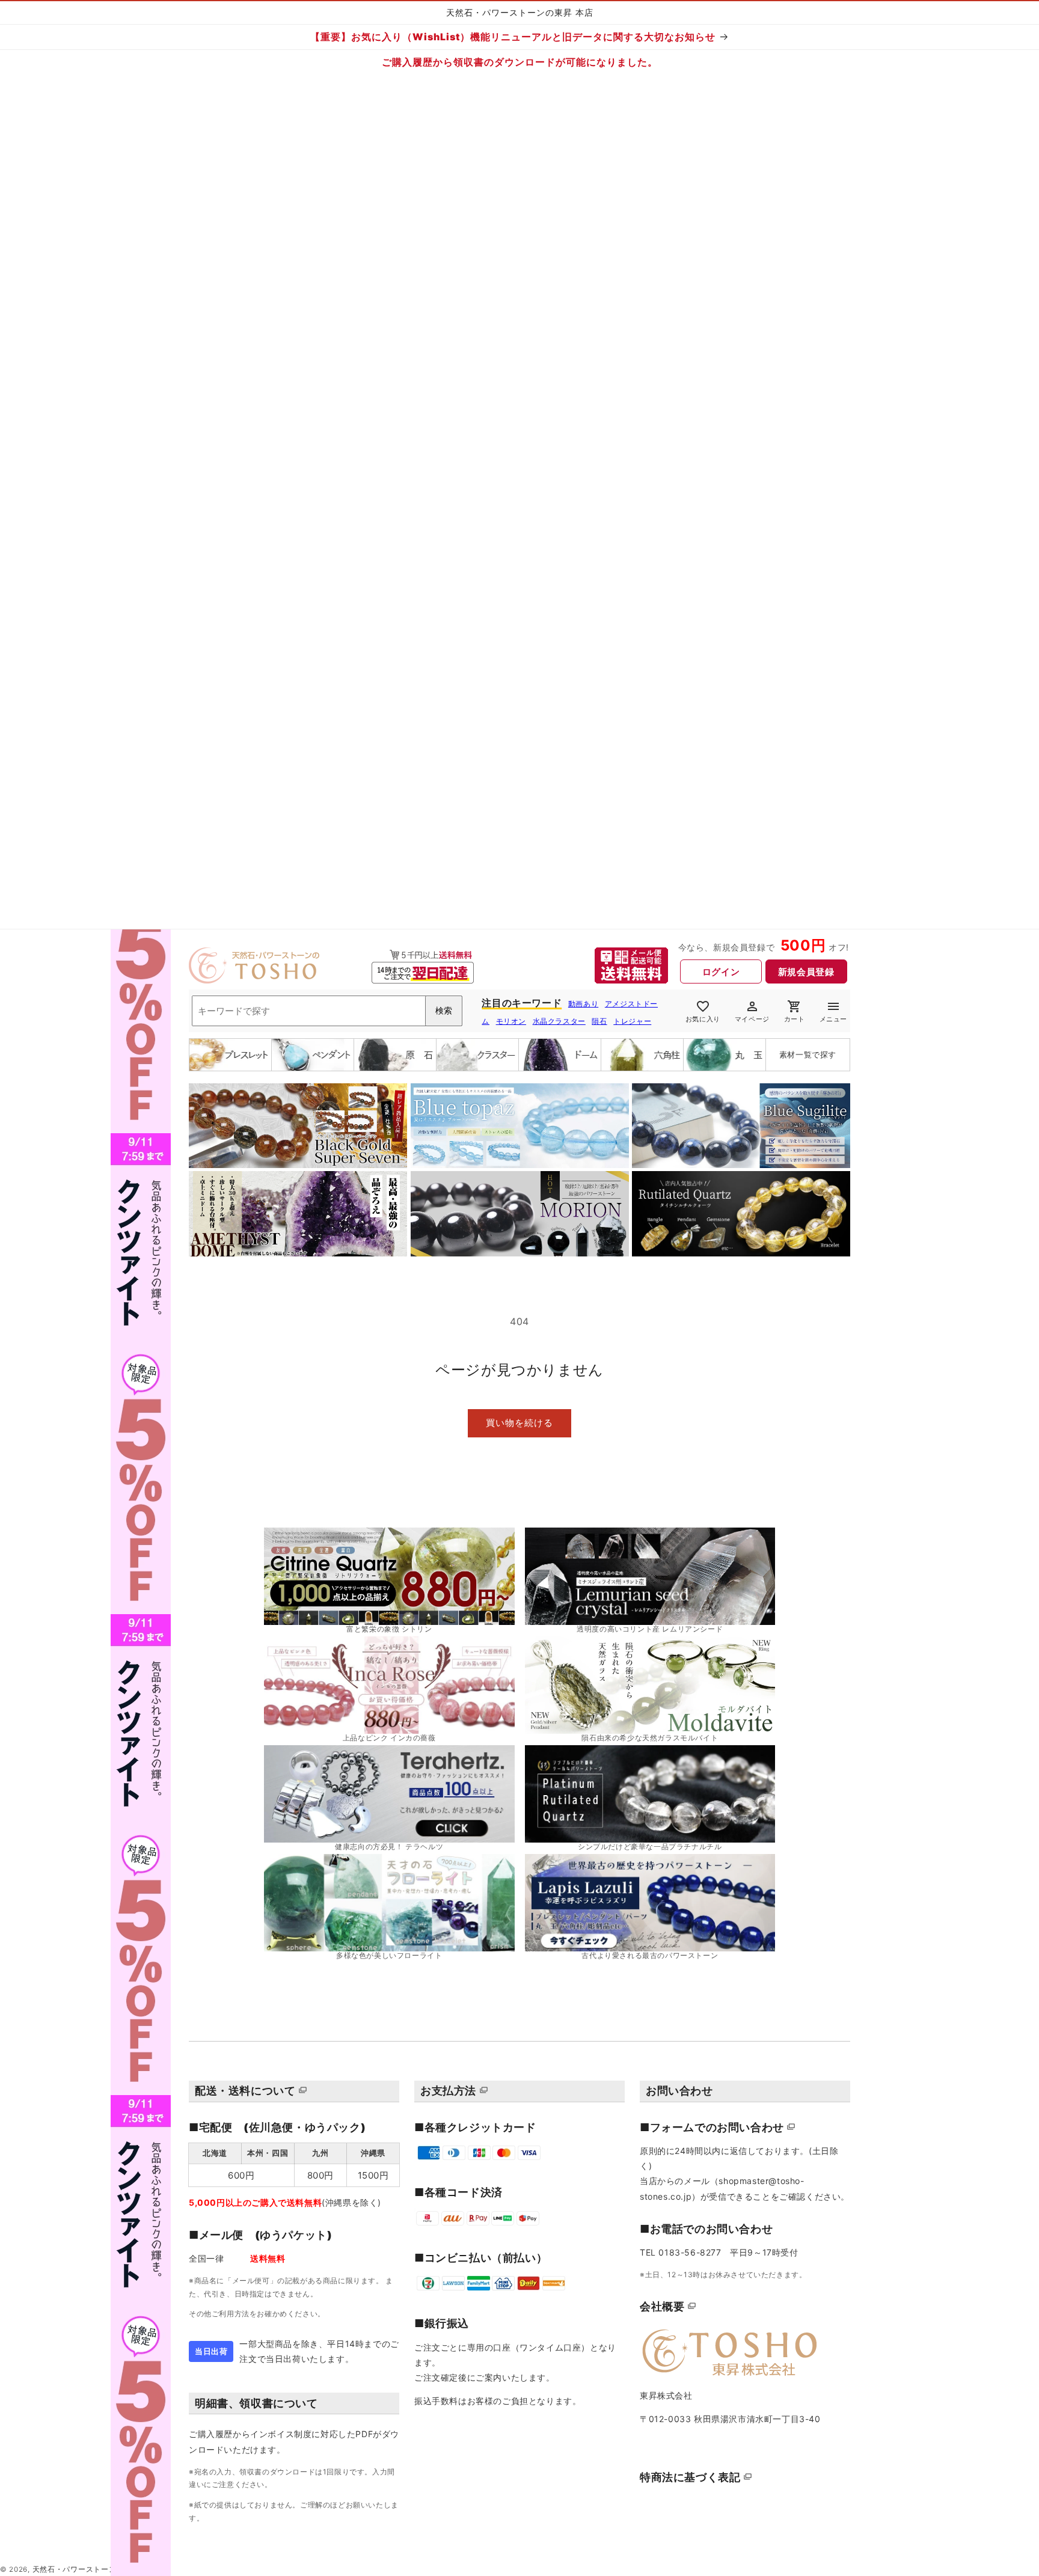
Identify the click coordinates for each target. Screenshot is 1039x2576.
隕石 (599, 1021)
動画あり (583, 1004)
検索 (444, 1011)
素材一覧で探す (808, 1054)
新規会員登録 (806, 972)
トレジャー (632, 1021)
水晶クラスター (559, 1021)
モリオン (511, 1021)
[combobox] (327, 1011)
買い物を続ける (519, 1423)
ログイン (721, 972)
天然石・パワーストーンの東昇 (86, 2569)
